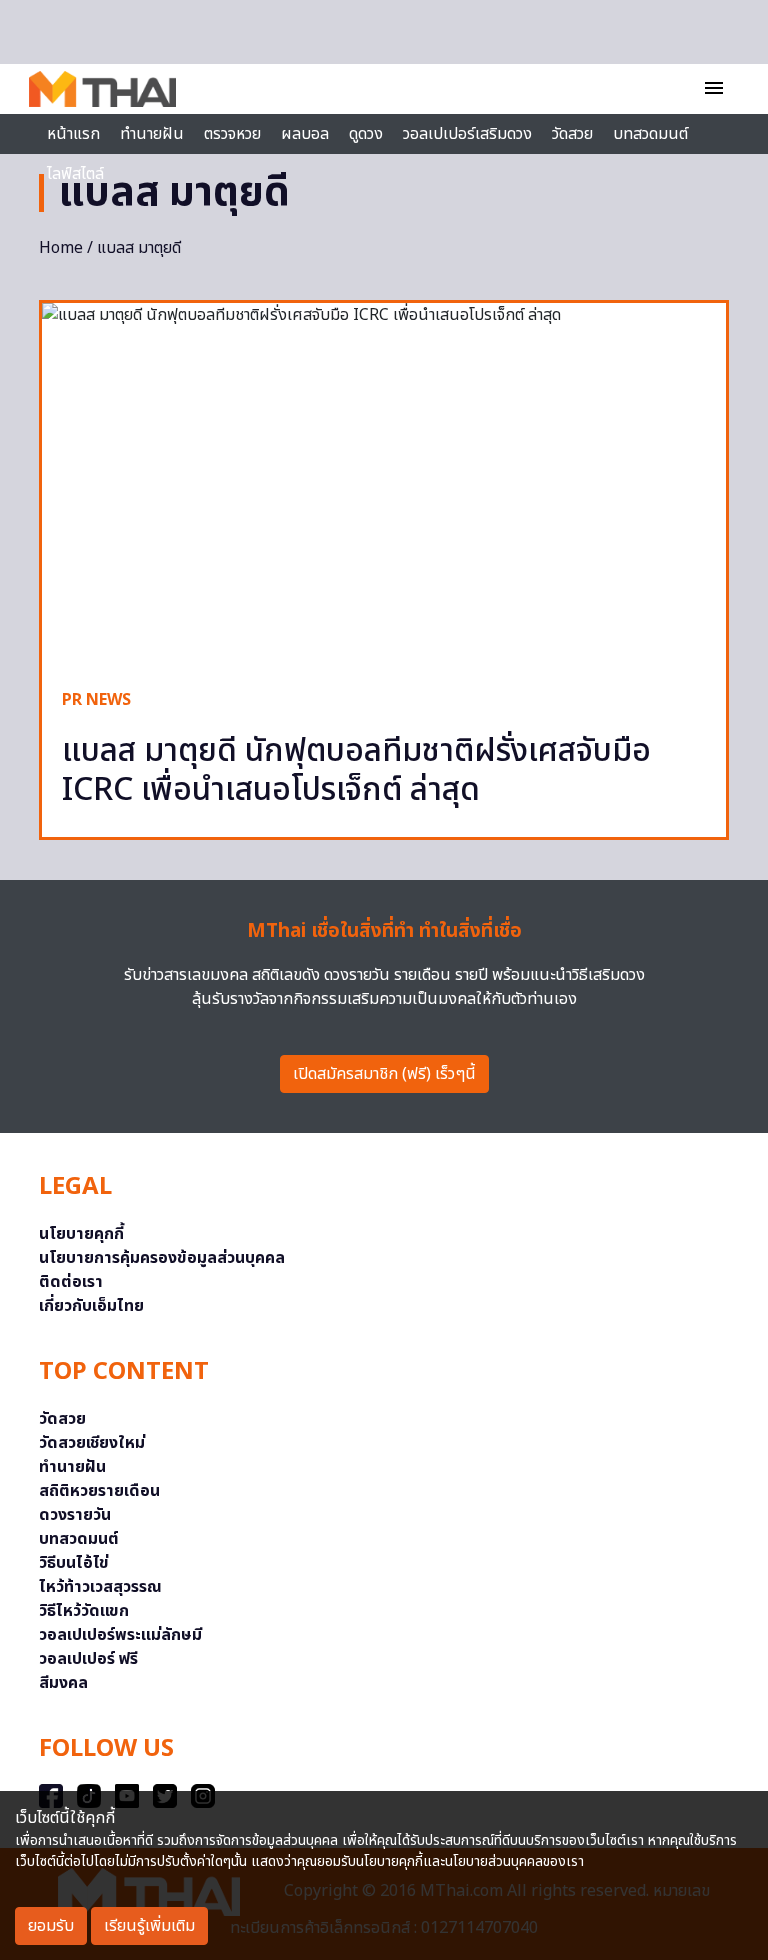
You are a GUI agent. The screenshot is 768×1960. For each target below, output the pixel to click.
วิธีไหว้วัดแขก (84, 1611)
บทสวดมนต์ (650, 134)
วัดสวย (572, 134)
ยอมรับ (51, 1926)
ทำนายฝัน (152, 134)
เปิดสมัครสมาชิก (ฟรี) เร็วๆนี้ (384, 1074)
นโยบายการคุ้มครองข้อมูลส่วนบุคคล (162, 1258)
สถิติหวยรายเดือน (99, 1491)
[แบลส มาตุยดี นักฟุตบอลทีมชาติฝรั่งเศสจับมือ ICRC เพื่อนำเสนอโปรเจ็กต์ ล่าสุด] (384, 485)
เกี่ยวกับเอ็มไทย (91, 1306)
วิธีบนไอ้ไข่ (74, 1563)
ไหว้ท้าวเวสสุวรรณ (100, 1587)
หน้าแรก (73, 134)
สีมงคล (63, 1683)
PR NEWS (96, 700)
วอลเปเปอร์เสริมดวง (467, 134)
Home (61, 248)
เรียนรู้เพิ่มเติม (149, 1926)
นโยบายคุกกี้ (81, 1234)
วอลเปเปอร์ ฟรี (88, 1659)
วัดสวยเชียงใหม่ (92, 1443)
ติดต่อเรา (71, 1282)
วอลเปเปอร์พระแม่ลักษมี (120, 1635)
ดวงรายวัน (75, 1515)
